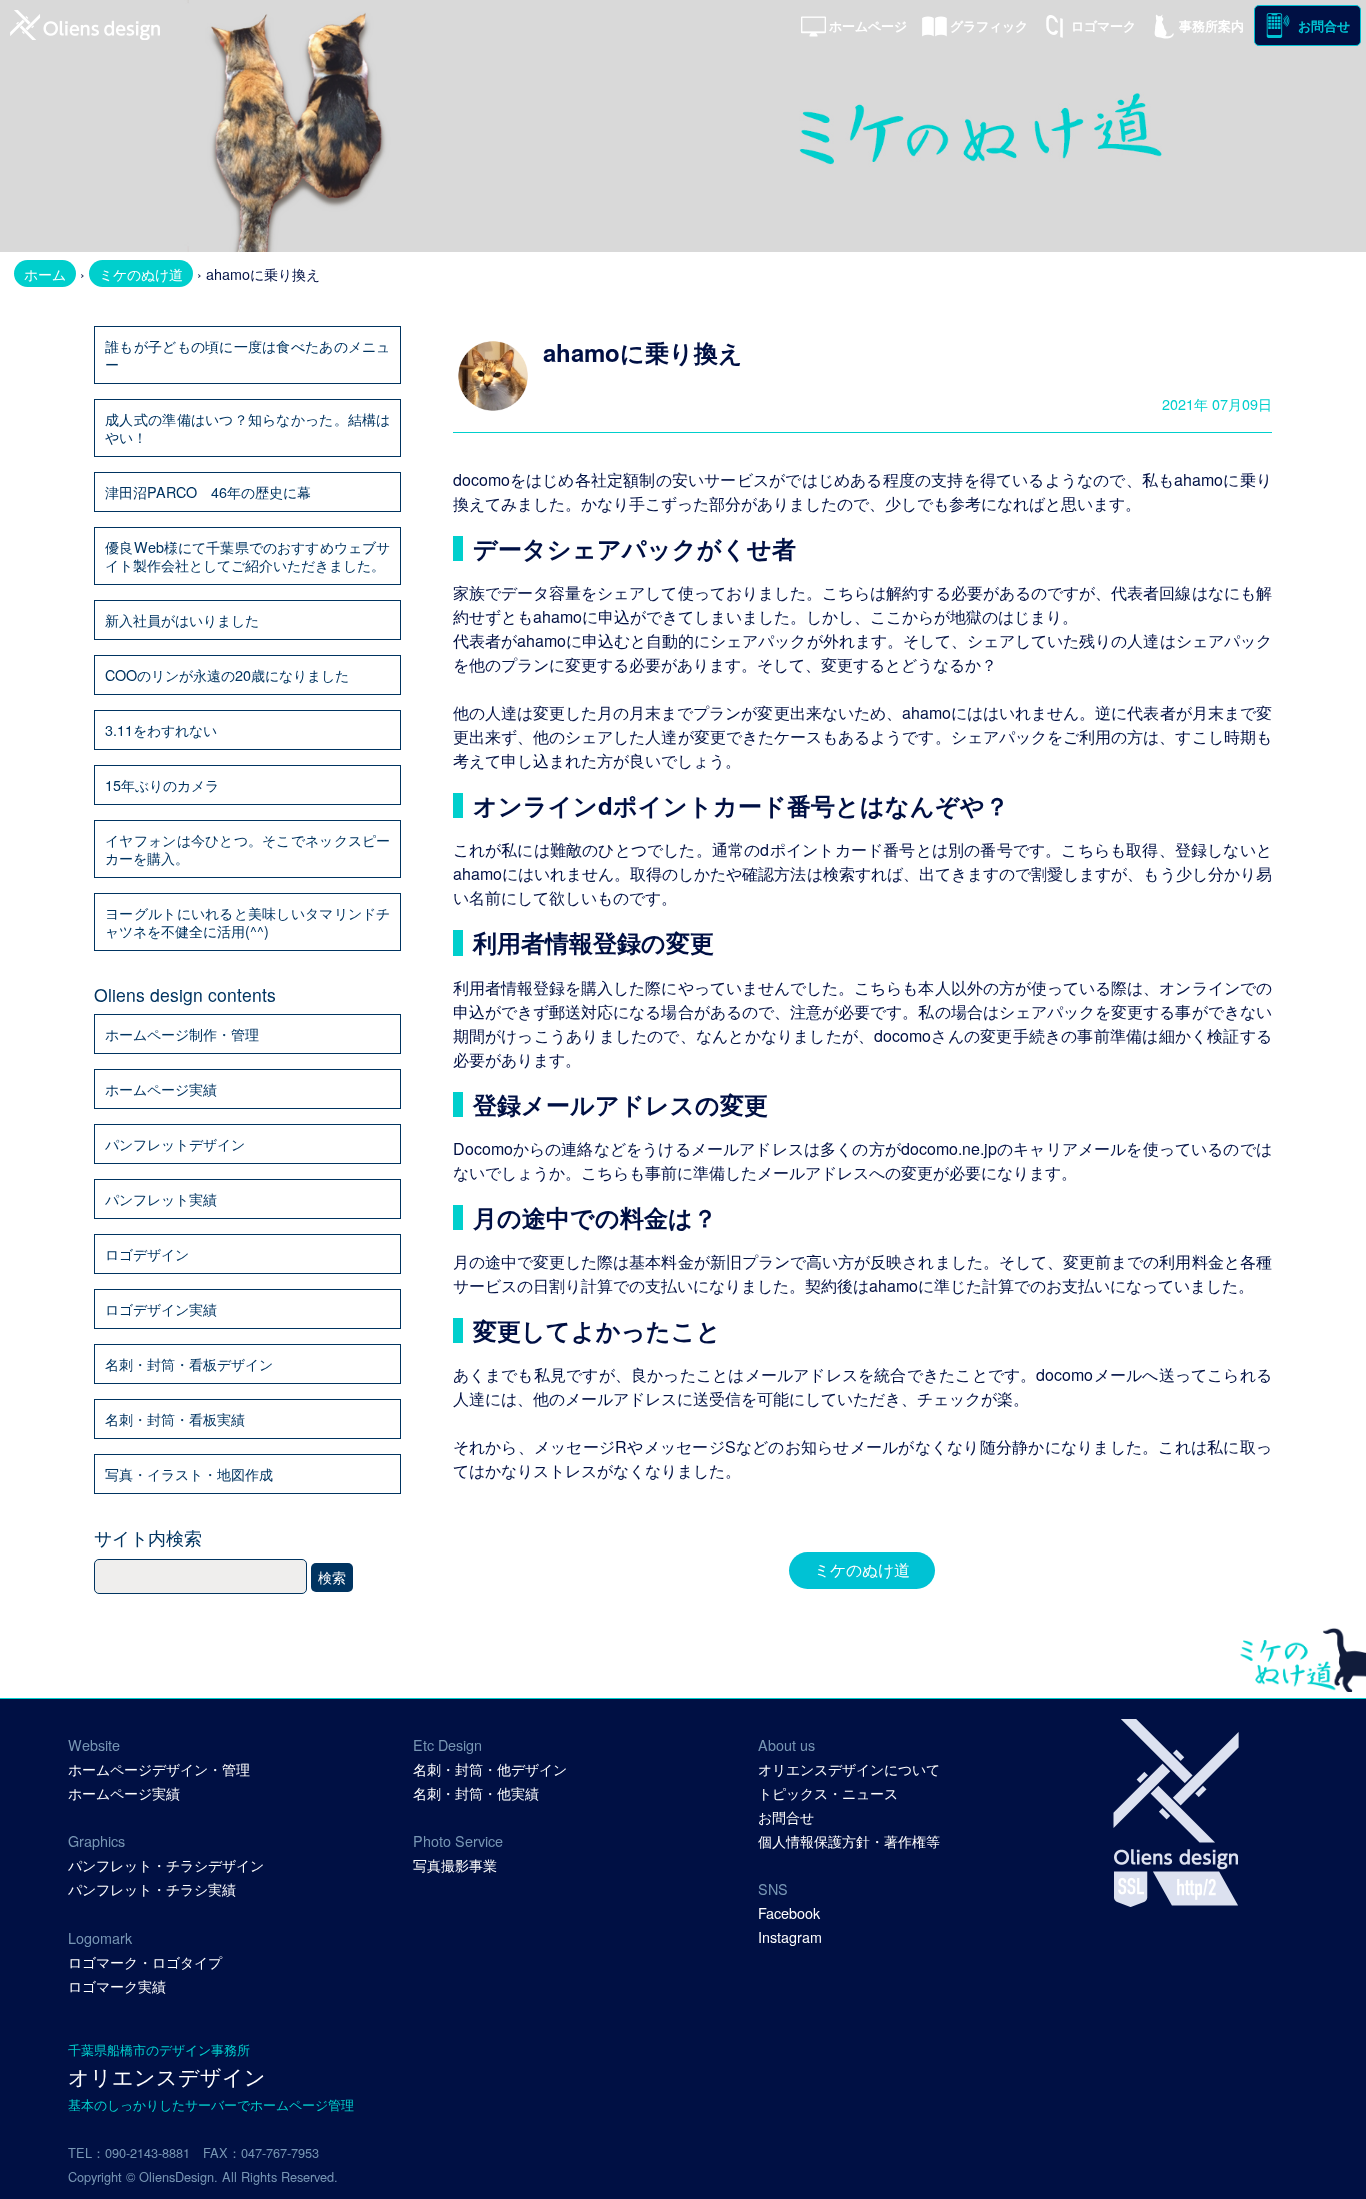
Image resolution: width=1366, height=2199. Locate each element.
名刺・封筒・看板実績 (175, 1418)
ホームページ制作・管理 (182, 1033)
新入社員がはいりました (182, 619)
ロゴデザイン (147, 1253)
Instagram (790, 1936)
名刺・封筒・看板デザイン (189, 1363)
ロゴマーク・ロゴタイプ (145, 1961)
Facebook (789, 1912)
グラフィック (989, 26)
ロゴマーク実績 (117, 1985)
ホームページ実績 (161, 1088)
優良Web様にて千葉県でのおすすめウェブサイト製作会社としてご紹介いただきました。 (247, 555)
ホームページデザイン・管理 (159, 1768)
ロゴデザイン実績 (161, 1308)
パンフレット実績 (161, 1198)
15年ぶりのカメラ (162, 784)
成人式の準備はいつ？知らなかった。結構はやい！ (247, 427)
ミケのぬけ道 (141, 273)
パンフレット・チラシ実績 (152, 1888)
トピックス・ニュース (828, 1792)
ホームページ (868, 26)
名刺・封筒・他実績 (476, 1792)
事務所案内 (1211, 26)
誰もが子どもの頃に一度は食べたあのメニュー (247, 354)
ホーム (45, 273)
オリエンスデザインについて (849, 1768)
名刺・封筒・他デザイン (490, 1768)
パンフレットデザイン (175, 1143)
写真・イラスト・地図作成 (189, 1473)
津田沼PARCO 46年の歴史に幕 (208, 491)
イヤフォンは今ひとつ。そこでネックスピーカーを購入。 (247, 848)
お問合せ (1324, 26)
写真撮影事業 (455, 1864)
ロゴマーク (1103, 26)
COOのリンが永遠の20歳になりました (227, 674)
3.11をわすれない (161, 729)
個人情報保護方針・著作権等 (849, 1840)
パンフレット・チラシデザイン (166, 1864)
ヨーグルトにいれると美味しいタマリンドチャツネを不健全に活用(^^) (247, 921)
